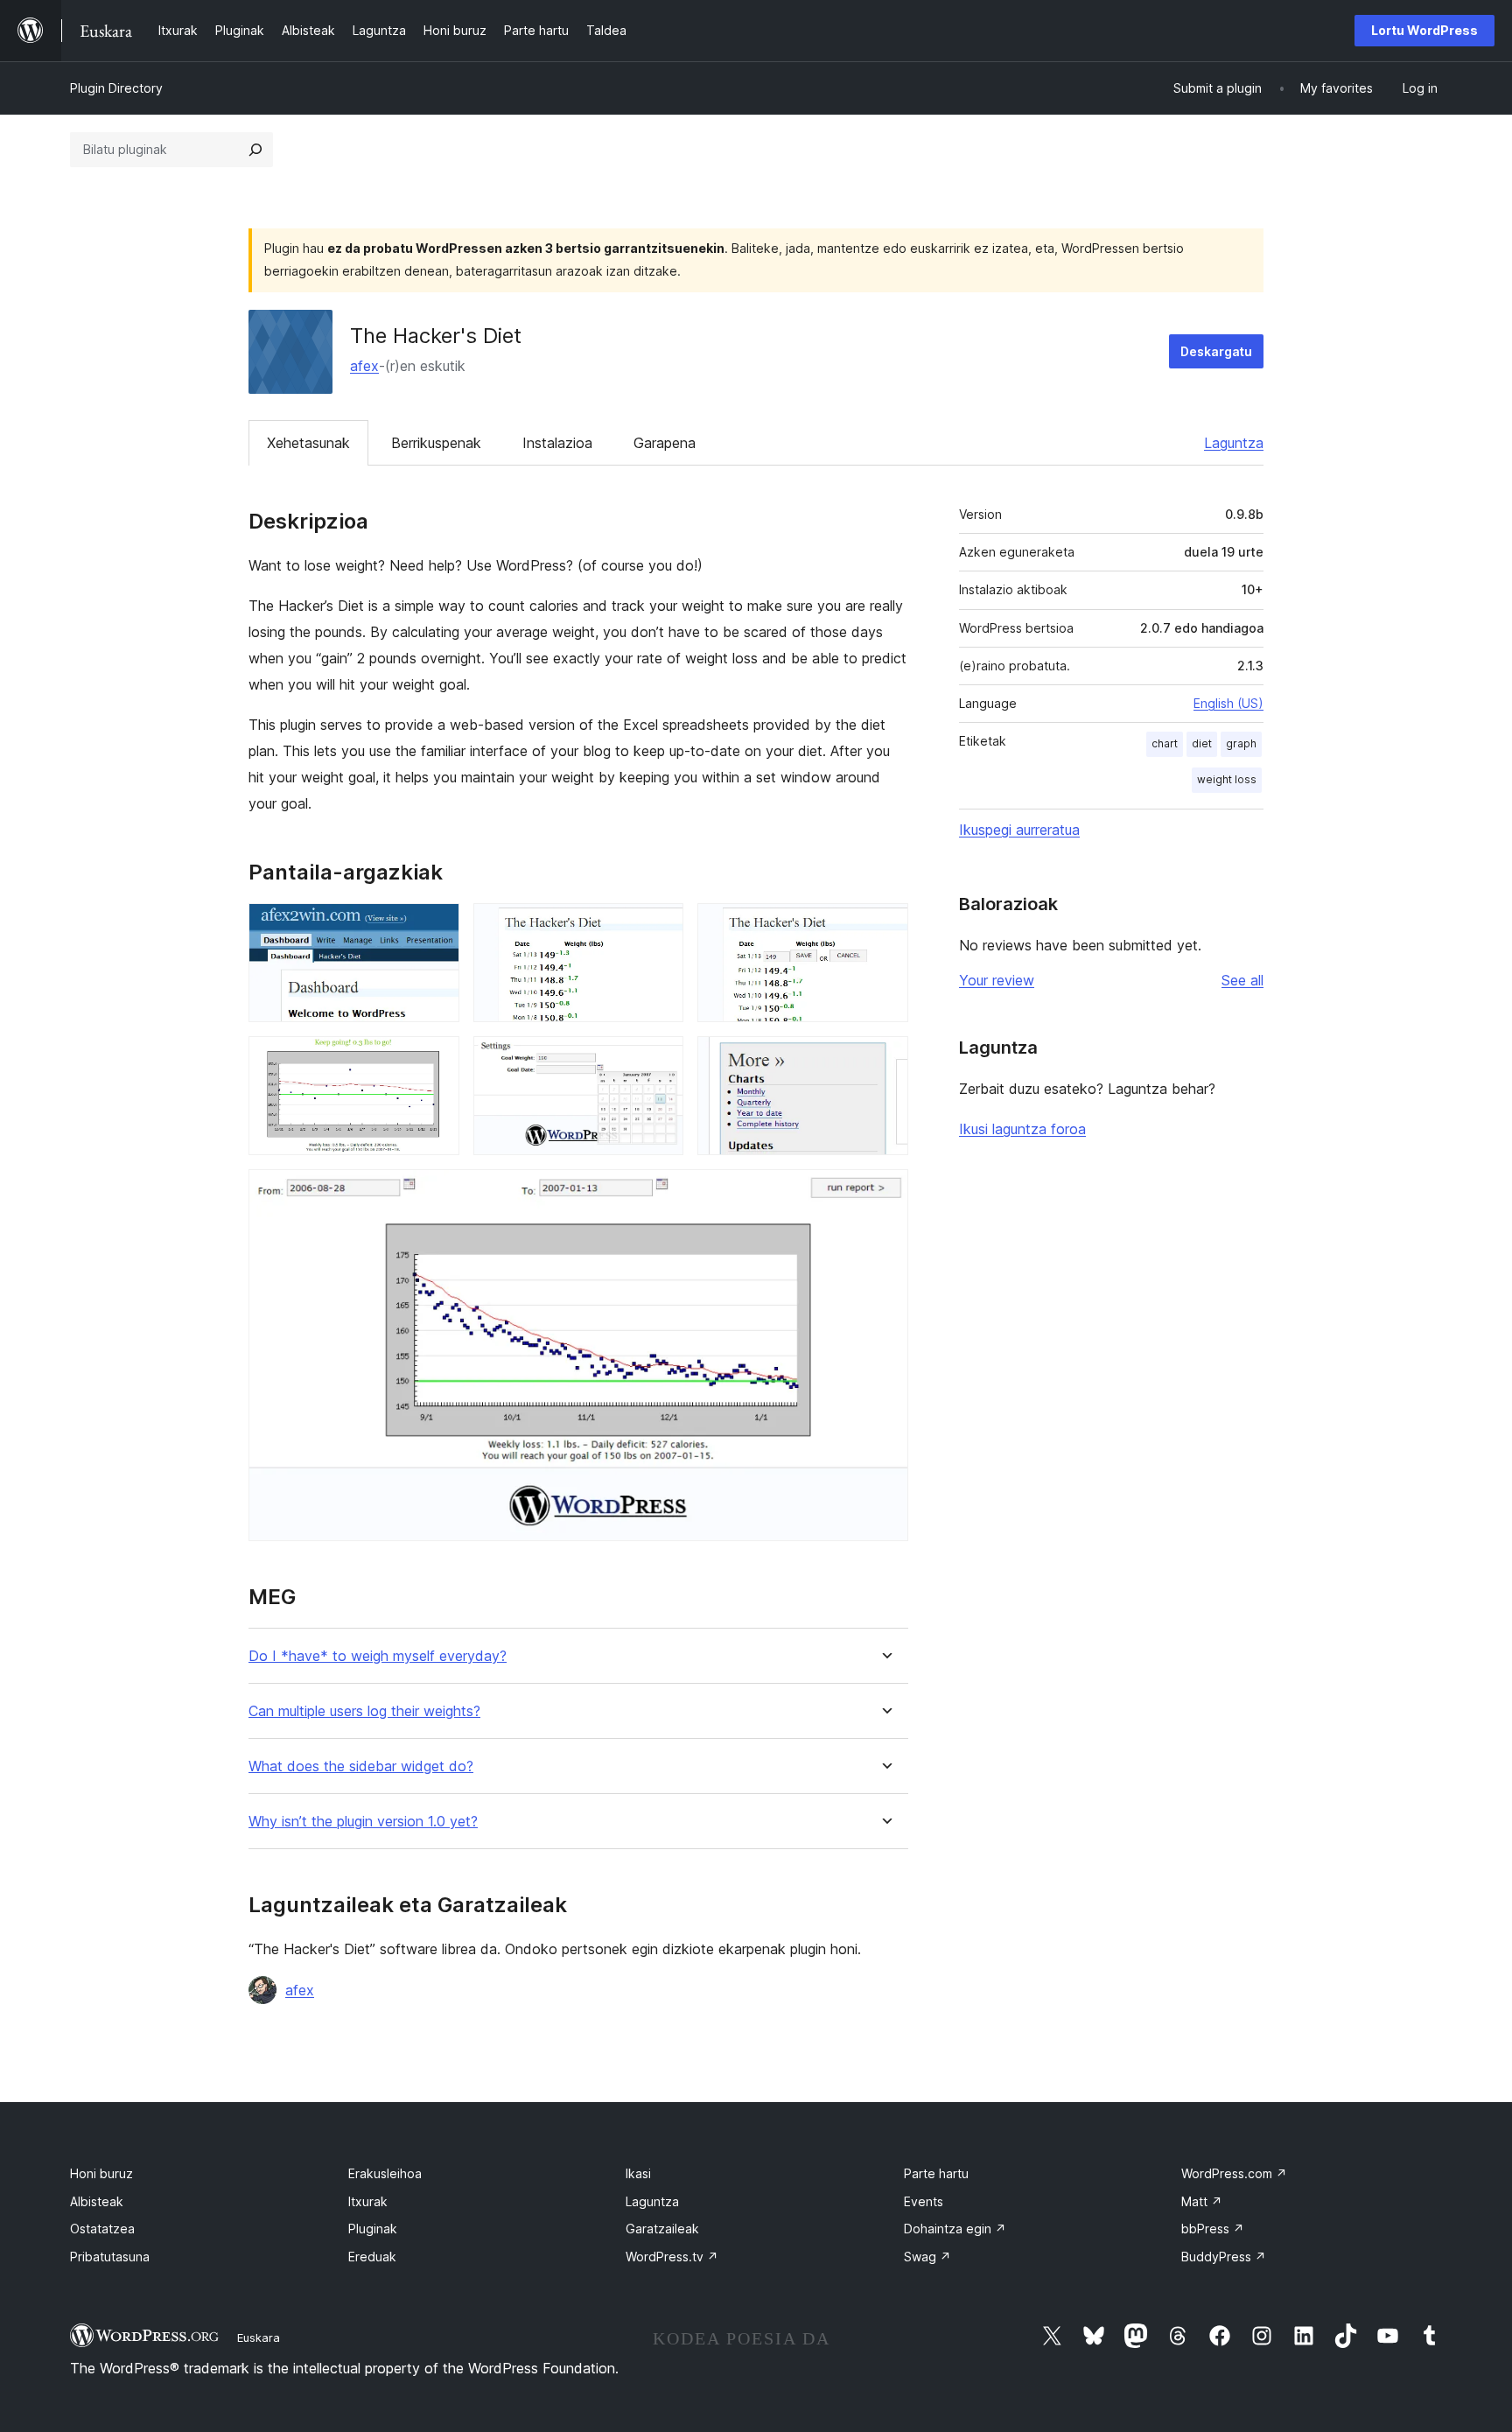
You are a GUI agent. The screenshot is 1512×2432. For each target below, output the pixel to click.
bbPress (1213, 2229)
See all (1242, 980)
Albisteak (97, 2201)
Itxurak (368, 2201)
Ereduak (372, 2257)
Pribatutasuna (110, 2257)
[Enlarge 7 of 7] (885, 1193)
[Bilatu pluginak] (255, 150)
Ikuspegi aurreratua (1019, 830)
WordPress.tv (672, 2257)
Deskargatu (1216, 351)
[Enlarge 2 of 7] (660, 927)
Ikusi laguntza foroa (1022, 1129)
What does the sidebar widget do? (361, 1766)
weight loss (1227, 779)
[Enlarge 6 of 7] (885, 1060)
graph (1241, 743)
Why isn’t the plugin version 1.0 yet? (363, 1822)
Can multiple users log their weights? (364, 1711)
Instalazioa (557, 443)
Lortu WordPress (1424, 30)
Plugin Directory (116, 88)
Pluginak (373, 2229)
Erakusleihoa (385, 2173)
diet (1202, 743)
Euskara (259, 2337)
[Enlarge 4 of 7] (436, 1060)
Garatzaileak (662, 2229)
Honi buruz (101, 2173)
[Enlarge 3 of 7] (885, 927)
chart (1165, 743)
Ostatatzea (102, 2229)
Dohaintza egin (955, 2229)
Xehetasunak (308, 443)
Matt (1202, 2201)
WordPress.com (1234, 2173)
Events (924, 2201)
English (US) (1228, 703)
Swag (927, 2257)
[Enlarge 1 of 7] (436, 927)
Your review (997, 980)
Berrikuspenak (436, 443)
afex (364, 366)
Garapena (665, 443)
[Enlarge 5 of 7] (660, 1060)
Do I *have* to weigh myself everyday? (378, 1656)
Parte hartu (936, 2173)
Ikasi (638, 2173)
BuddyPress (1224, 2257)
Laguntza (1234, 443)
